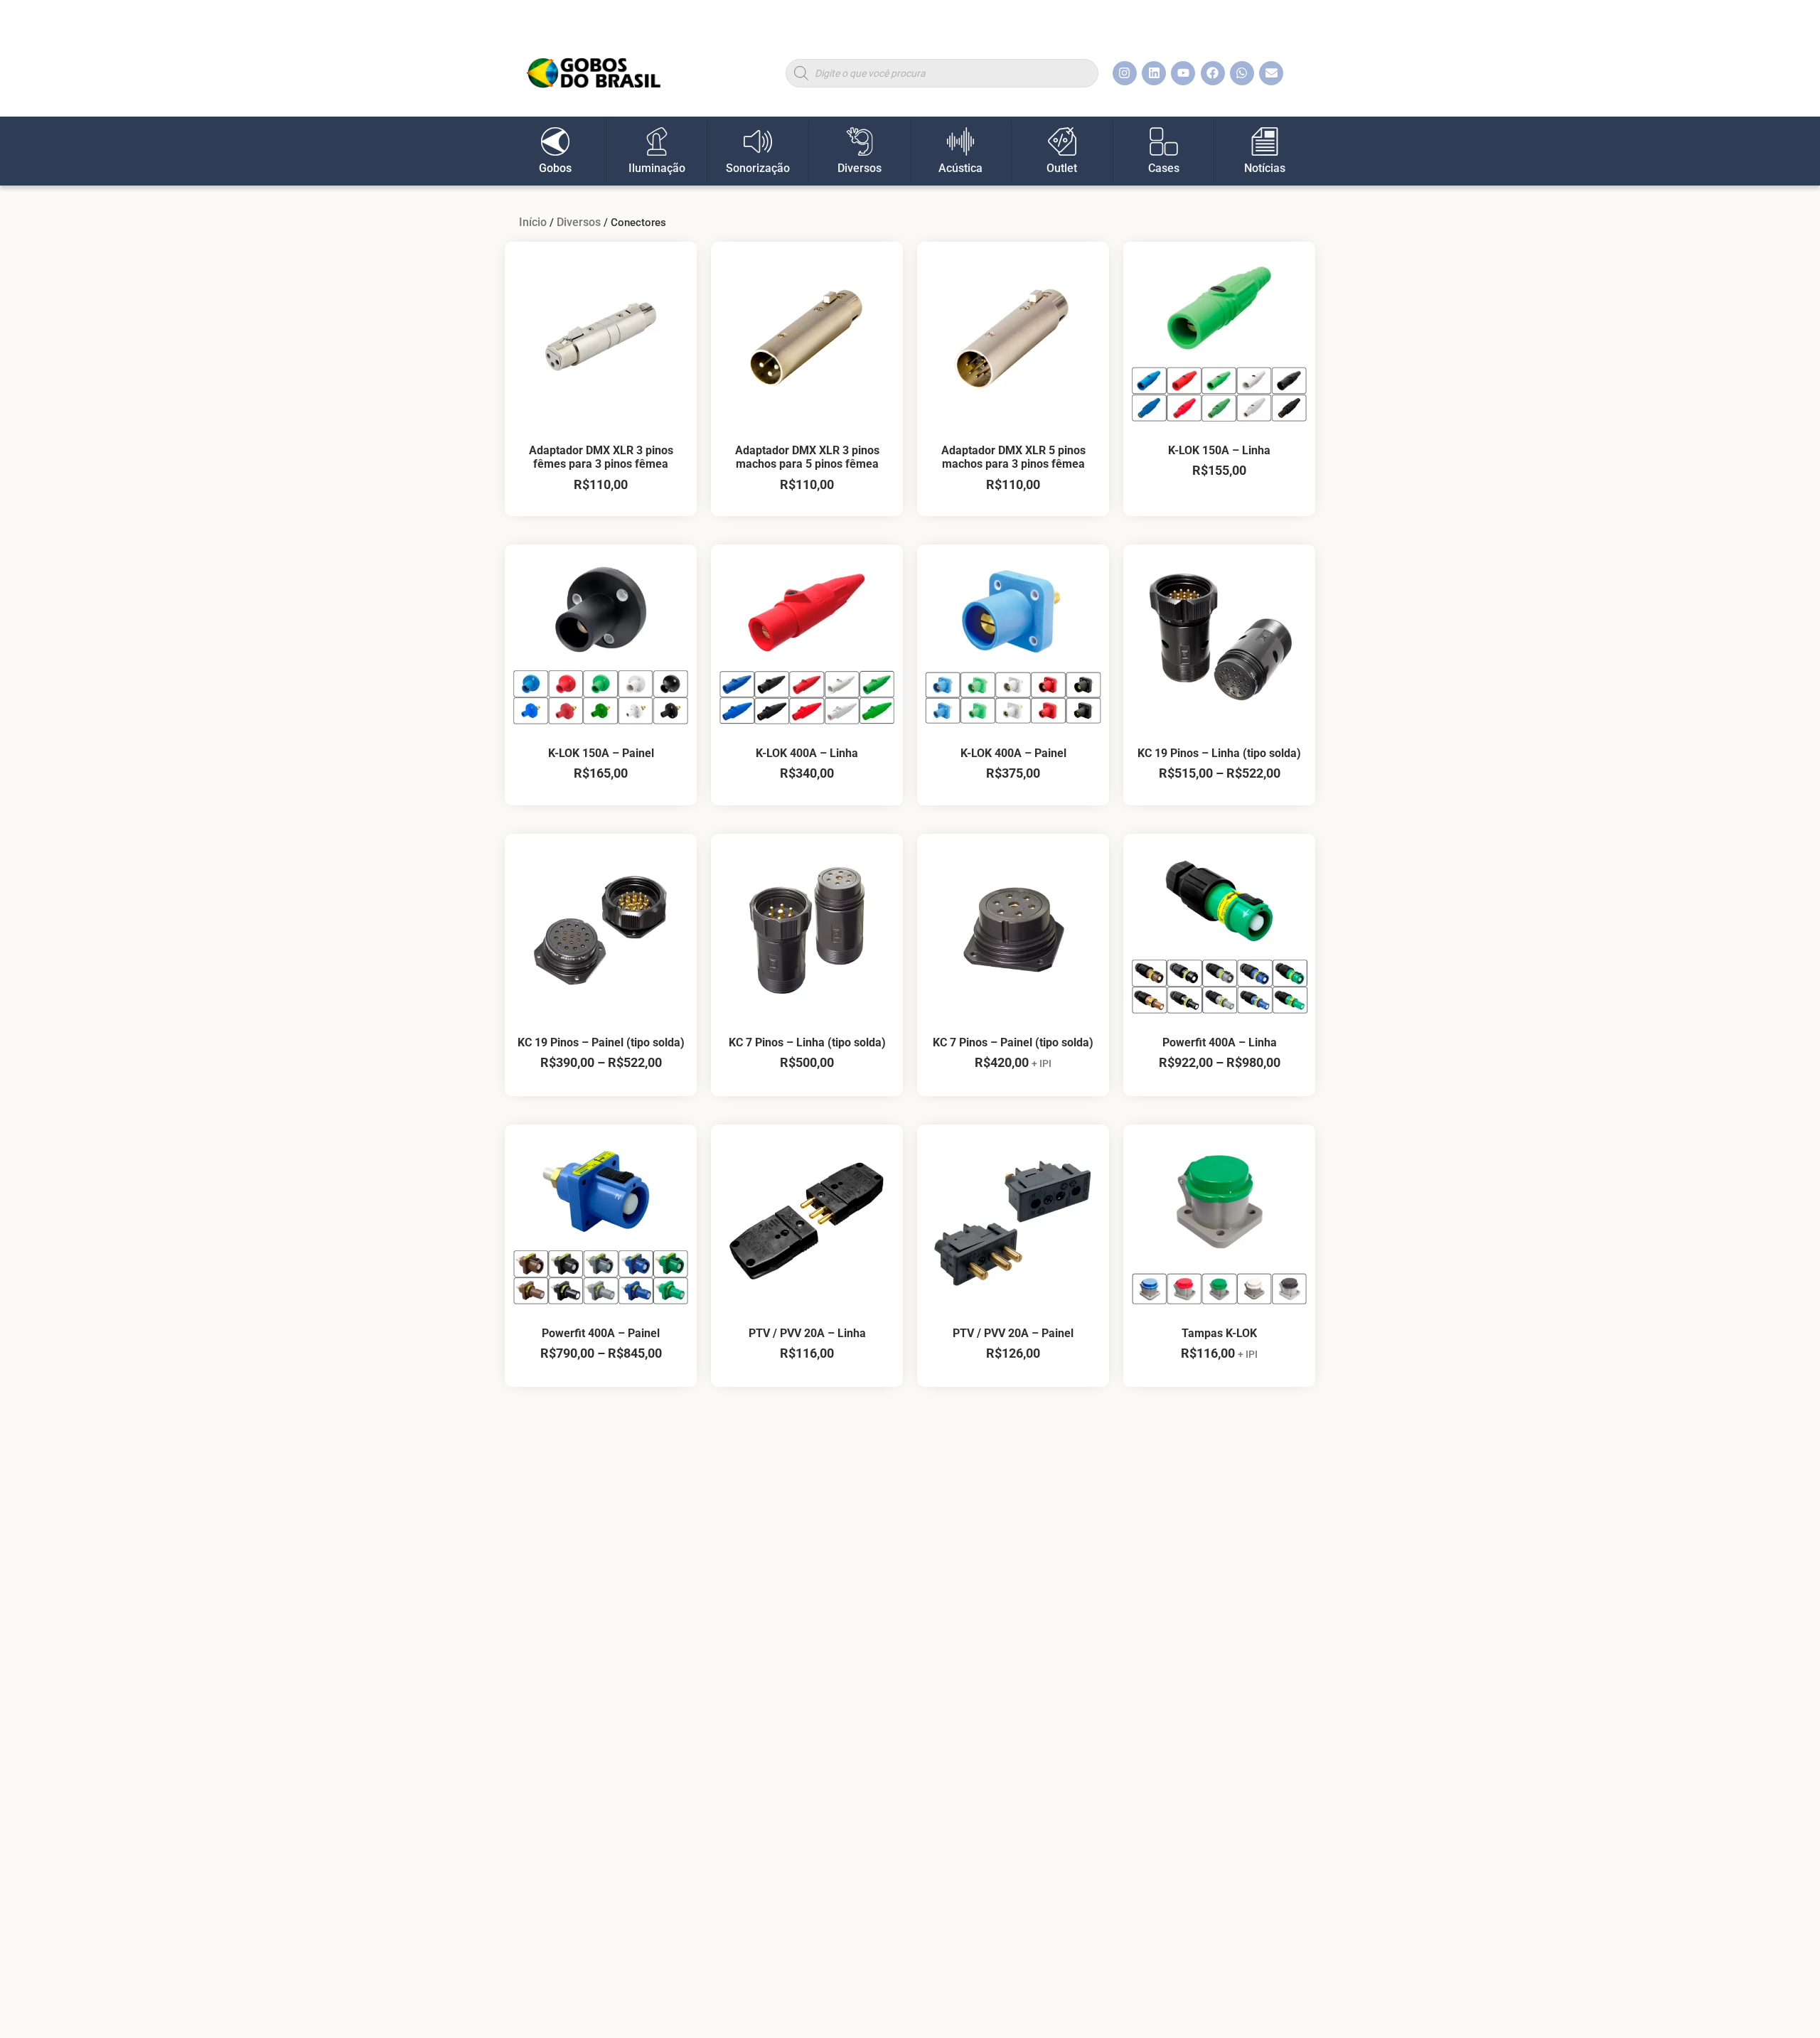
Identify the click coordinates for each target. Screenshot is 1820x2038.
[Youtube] (1183, 73)
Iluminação (657, 168)
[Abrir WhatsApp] (1784, 2002)
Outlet (1062, 168)
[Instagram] (1125, 73)
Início (533, 222)
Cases (1164, 168)
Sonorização (758, 168)
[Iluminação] (657, 141)
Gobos (555, 168)
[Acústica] (960, 141)
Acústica (960, 168)
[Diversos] (860, 141)
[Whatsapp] (1242, 73)
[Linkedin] (1154, 73)
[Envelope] (1271, 73)
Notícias (1265, 168)
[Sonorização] (758, 141)
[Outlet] (1062, 141)
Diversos (860, 168)
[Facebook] (1213, 73)
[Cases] (1164, 141)
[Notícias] (1265, 141)
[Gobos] (555, 141)
